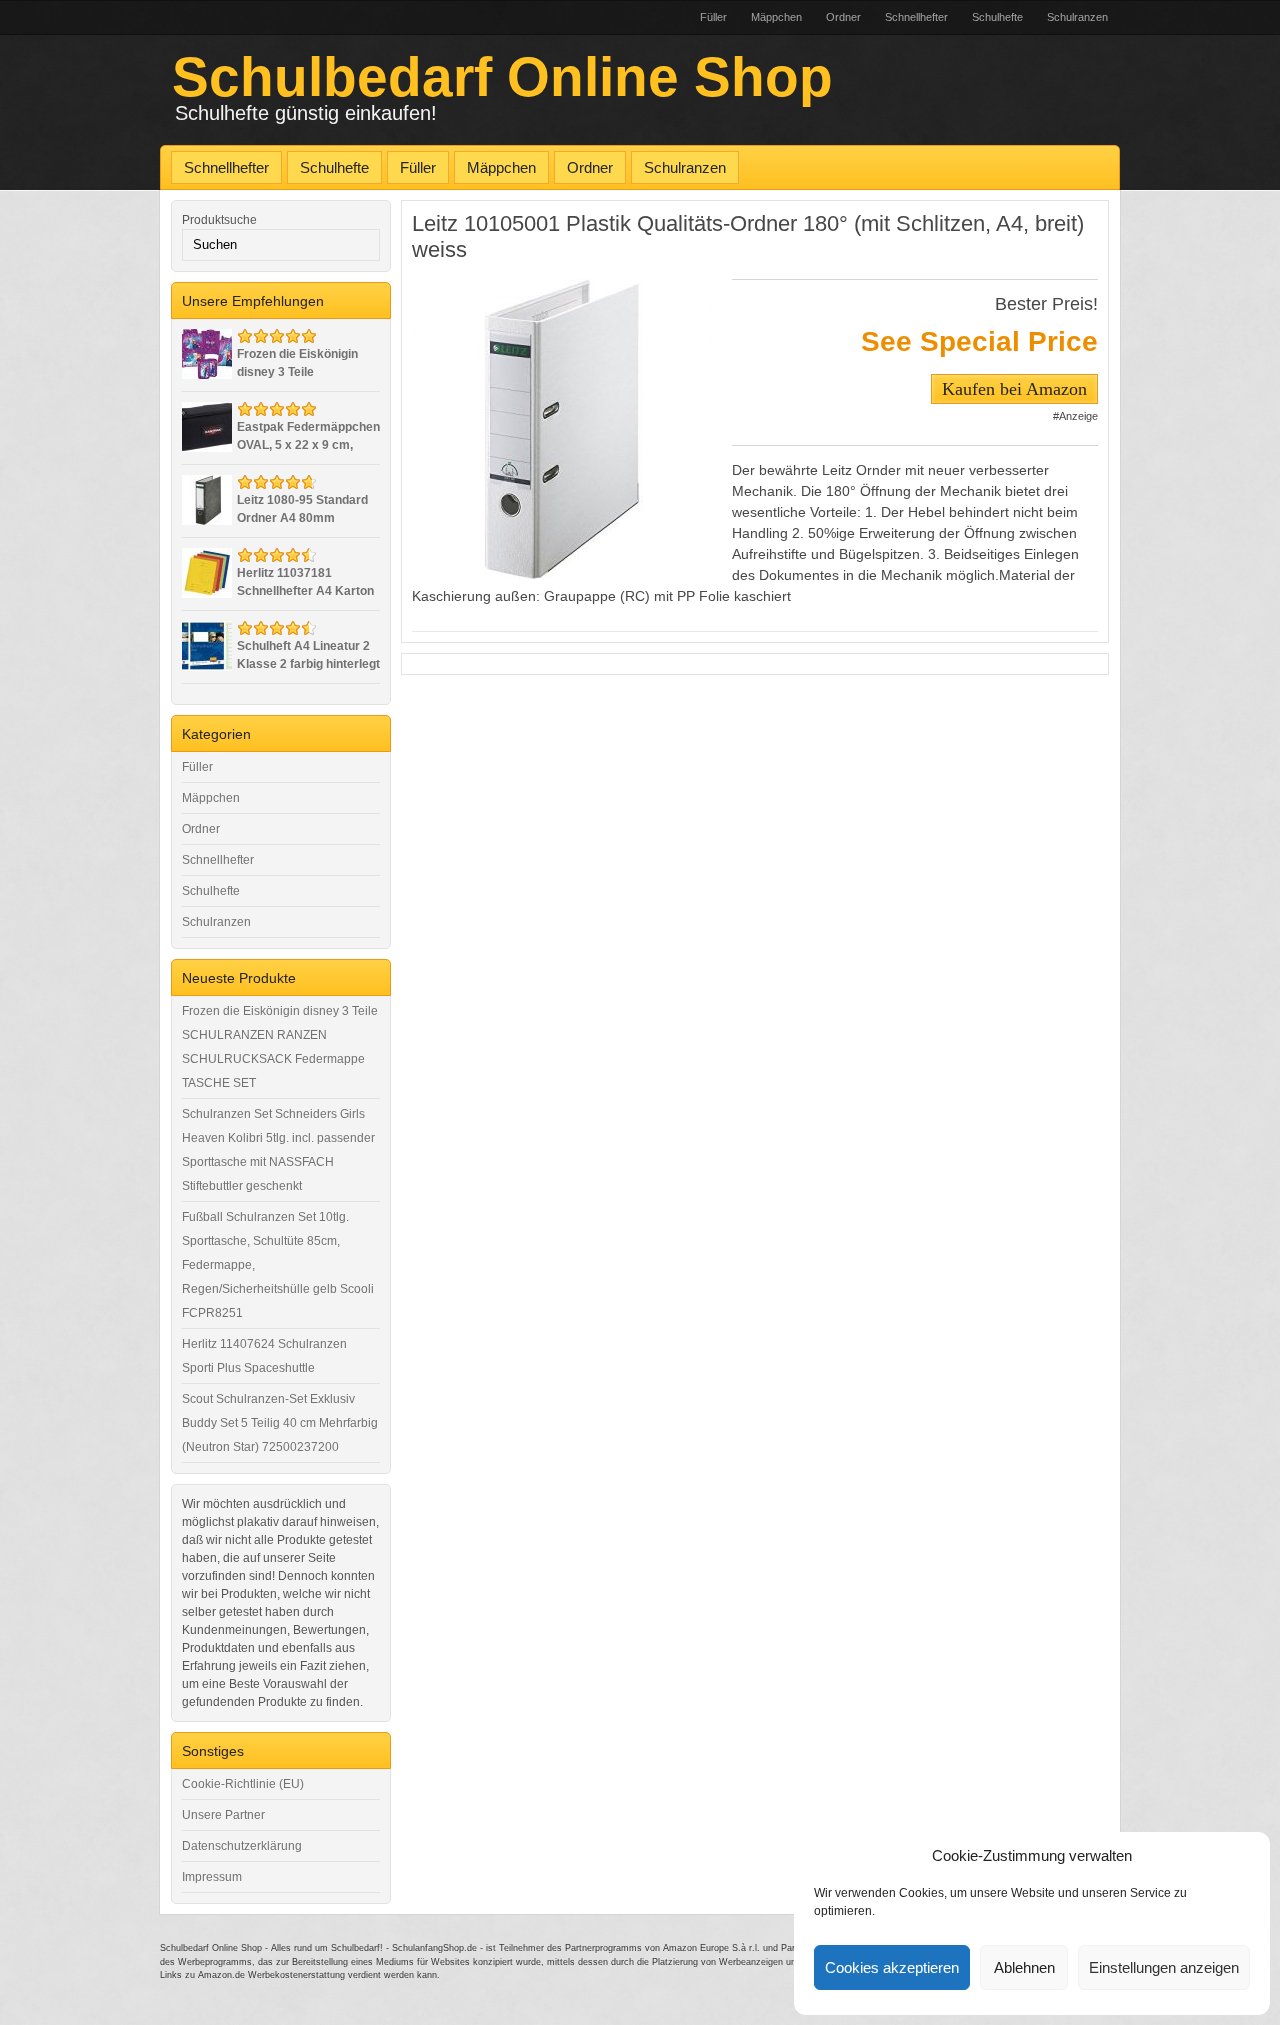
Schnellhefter (916, 17)
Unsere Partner (223, 1815)
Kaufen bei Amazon (1014, 389)
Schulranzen (1077, 17)
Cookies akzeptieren (892, 1967)
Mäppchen (776, 17)
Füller (713, 17)
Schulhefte (997, 17)
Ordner (843, 17)
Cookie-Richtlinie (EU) (243, 1784)
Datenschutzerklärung (242, 1846)
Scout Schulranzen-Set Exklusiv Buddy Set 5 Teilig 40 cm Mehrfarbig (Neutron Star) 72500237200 (280, 1423)
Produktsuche (219, 220)
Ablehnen (1024, 1967)
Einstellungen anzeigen (1164, 1967)
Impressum (212, 1877)
